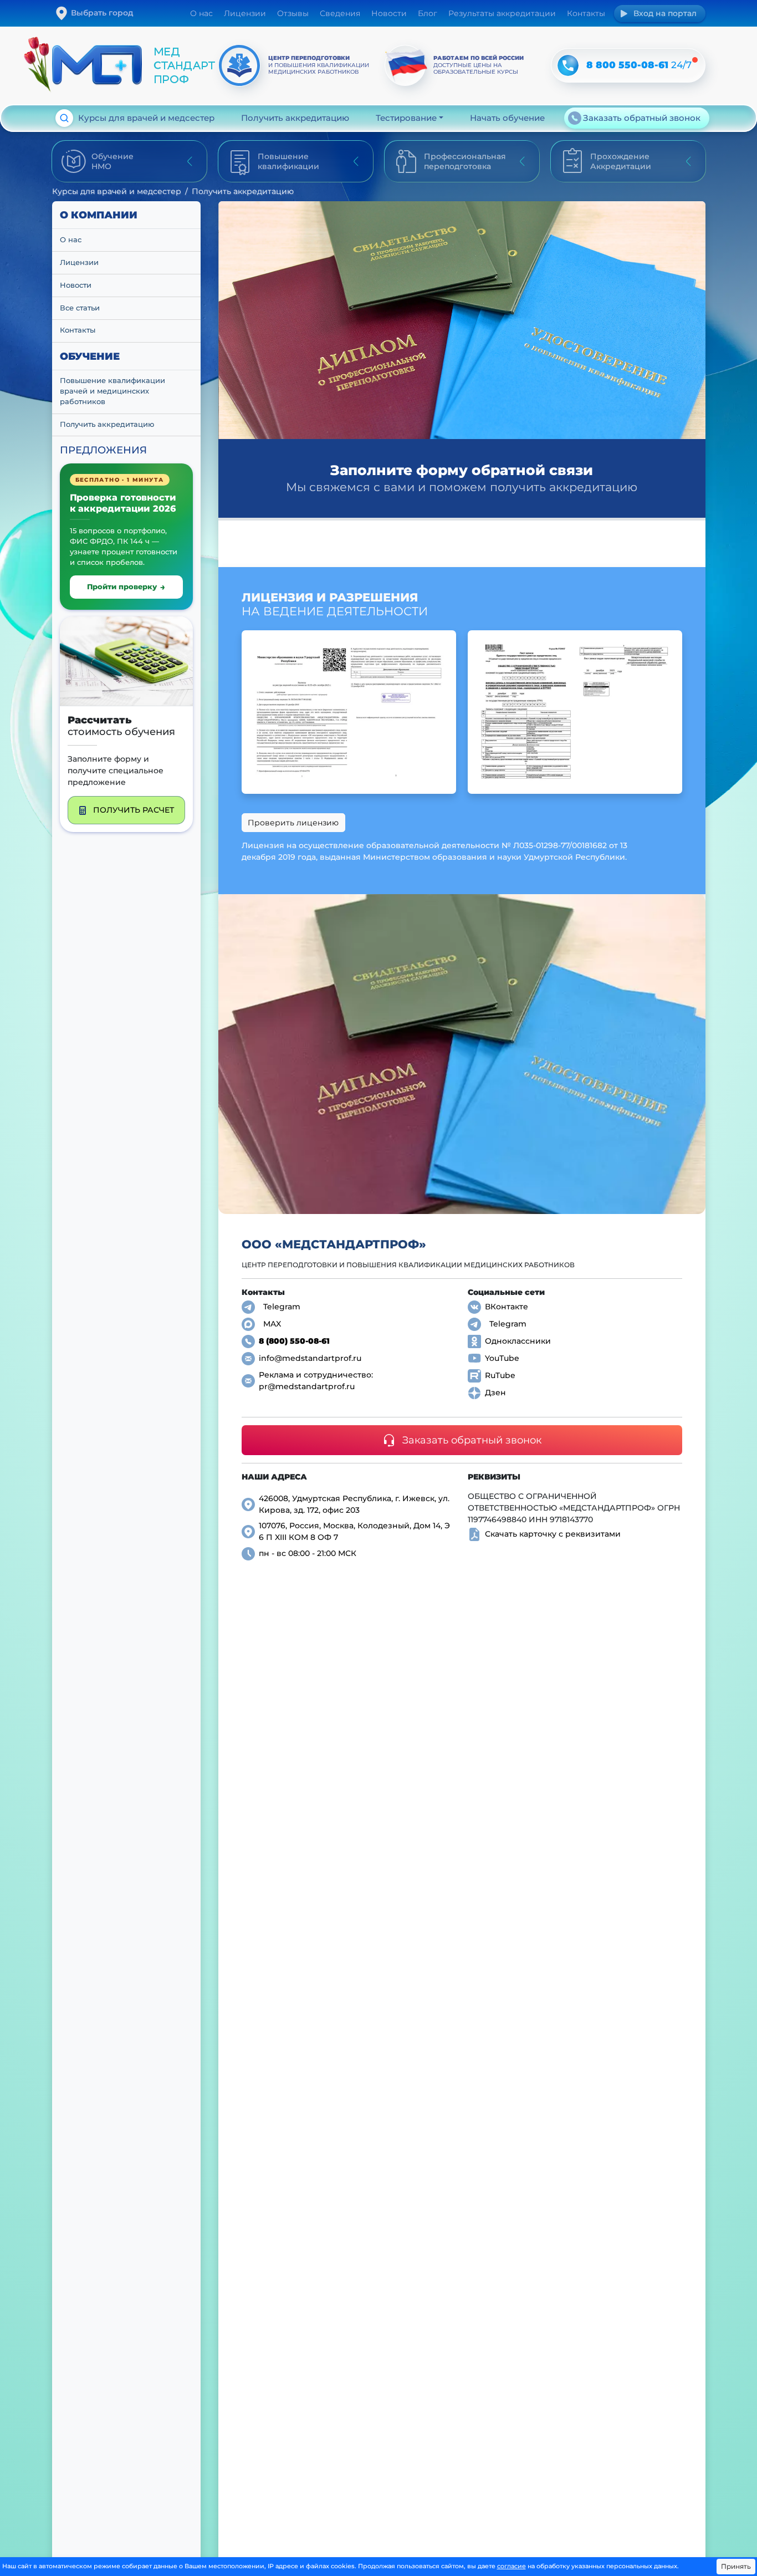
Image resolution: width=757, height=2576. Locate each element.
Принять (736, 2566)
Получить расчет (134, 810)
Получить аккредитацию (295, 118)
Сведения (340, 13)
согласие (512, 2566)
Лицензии (245, 13)
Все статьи (80, 307)
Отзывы (293, 13)
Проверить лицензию (293, 823)
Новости (389, 13)
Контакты (586, 13)
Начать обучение (507, 118)
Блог (428, 13)
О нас (201, 13)
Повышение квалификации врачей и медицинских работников (114, 391)
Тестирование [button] (406, 118)
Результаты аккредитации (502, 13)
